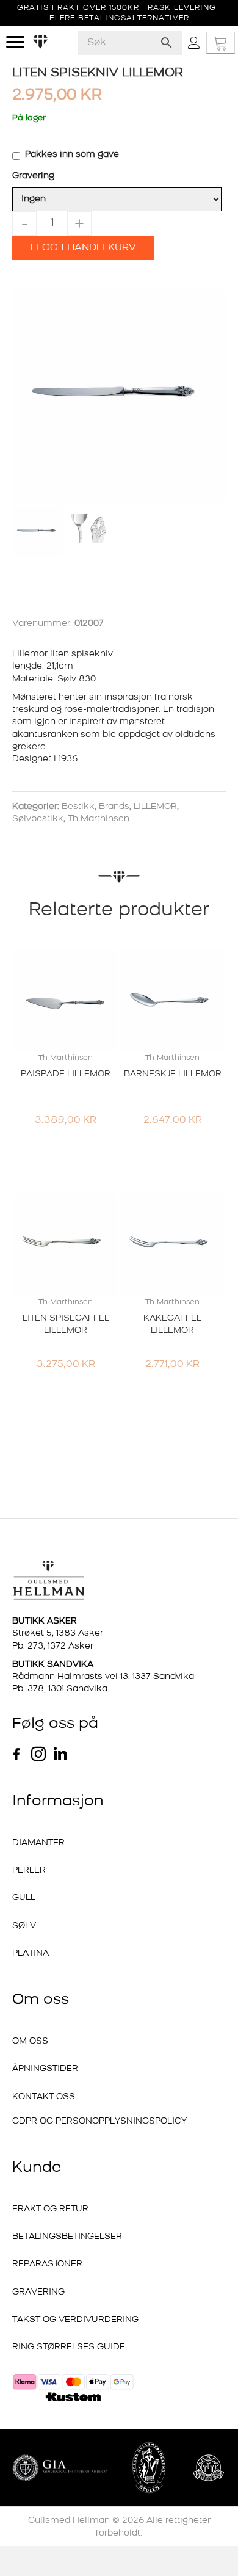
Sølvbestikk (38, 819)
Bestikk (78, 807)
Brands (114, 807)
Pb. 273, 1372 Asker (53, 1646)
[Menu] (15, 42)
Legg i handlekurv (83, 248)
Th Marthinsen (99, 819)
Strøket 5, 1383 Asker (58, 1634)
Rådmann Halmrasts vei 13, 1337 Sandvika (103, 1677)
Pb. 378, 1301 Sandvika (60, 1689)
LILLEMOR (155, 807)
